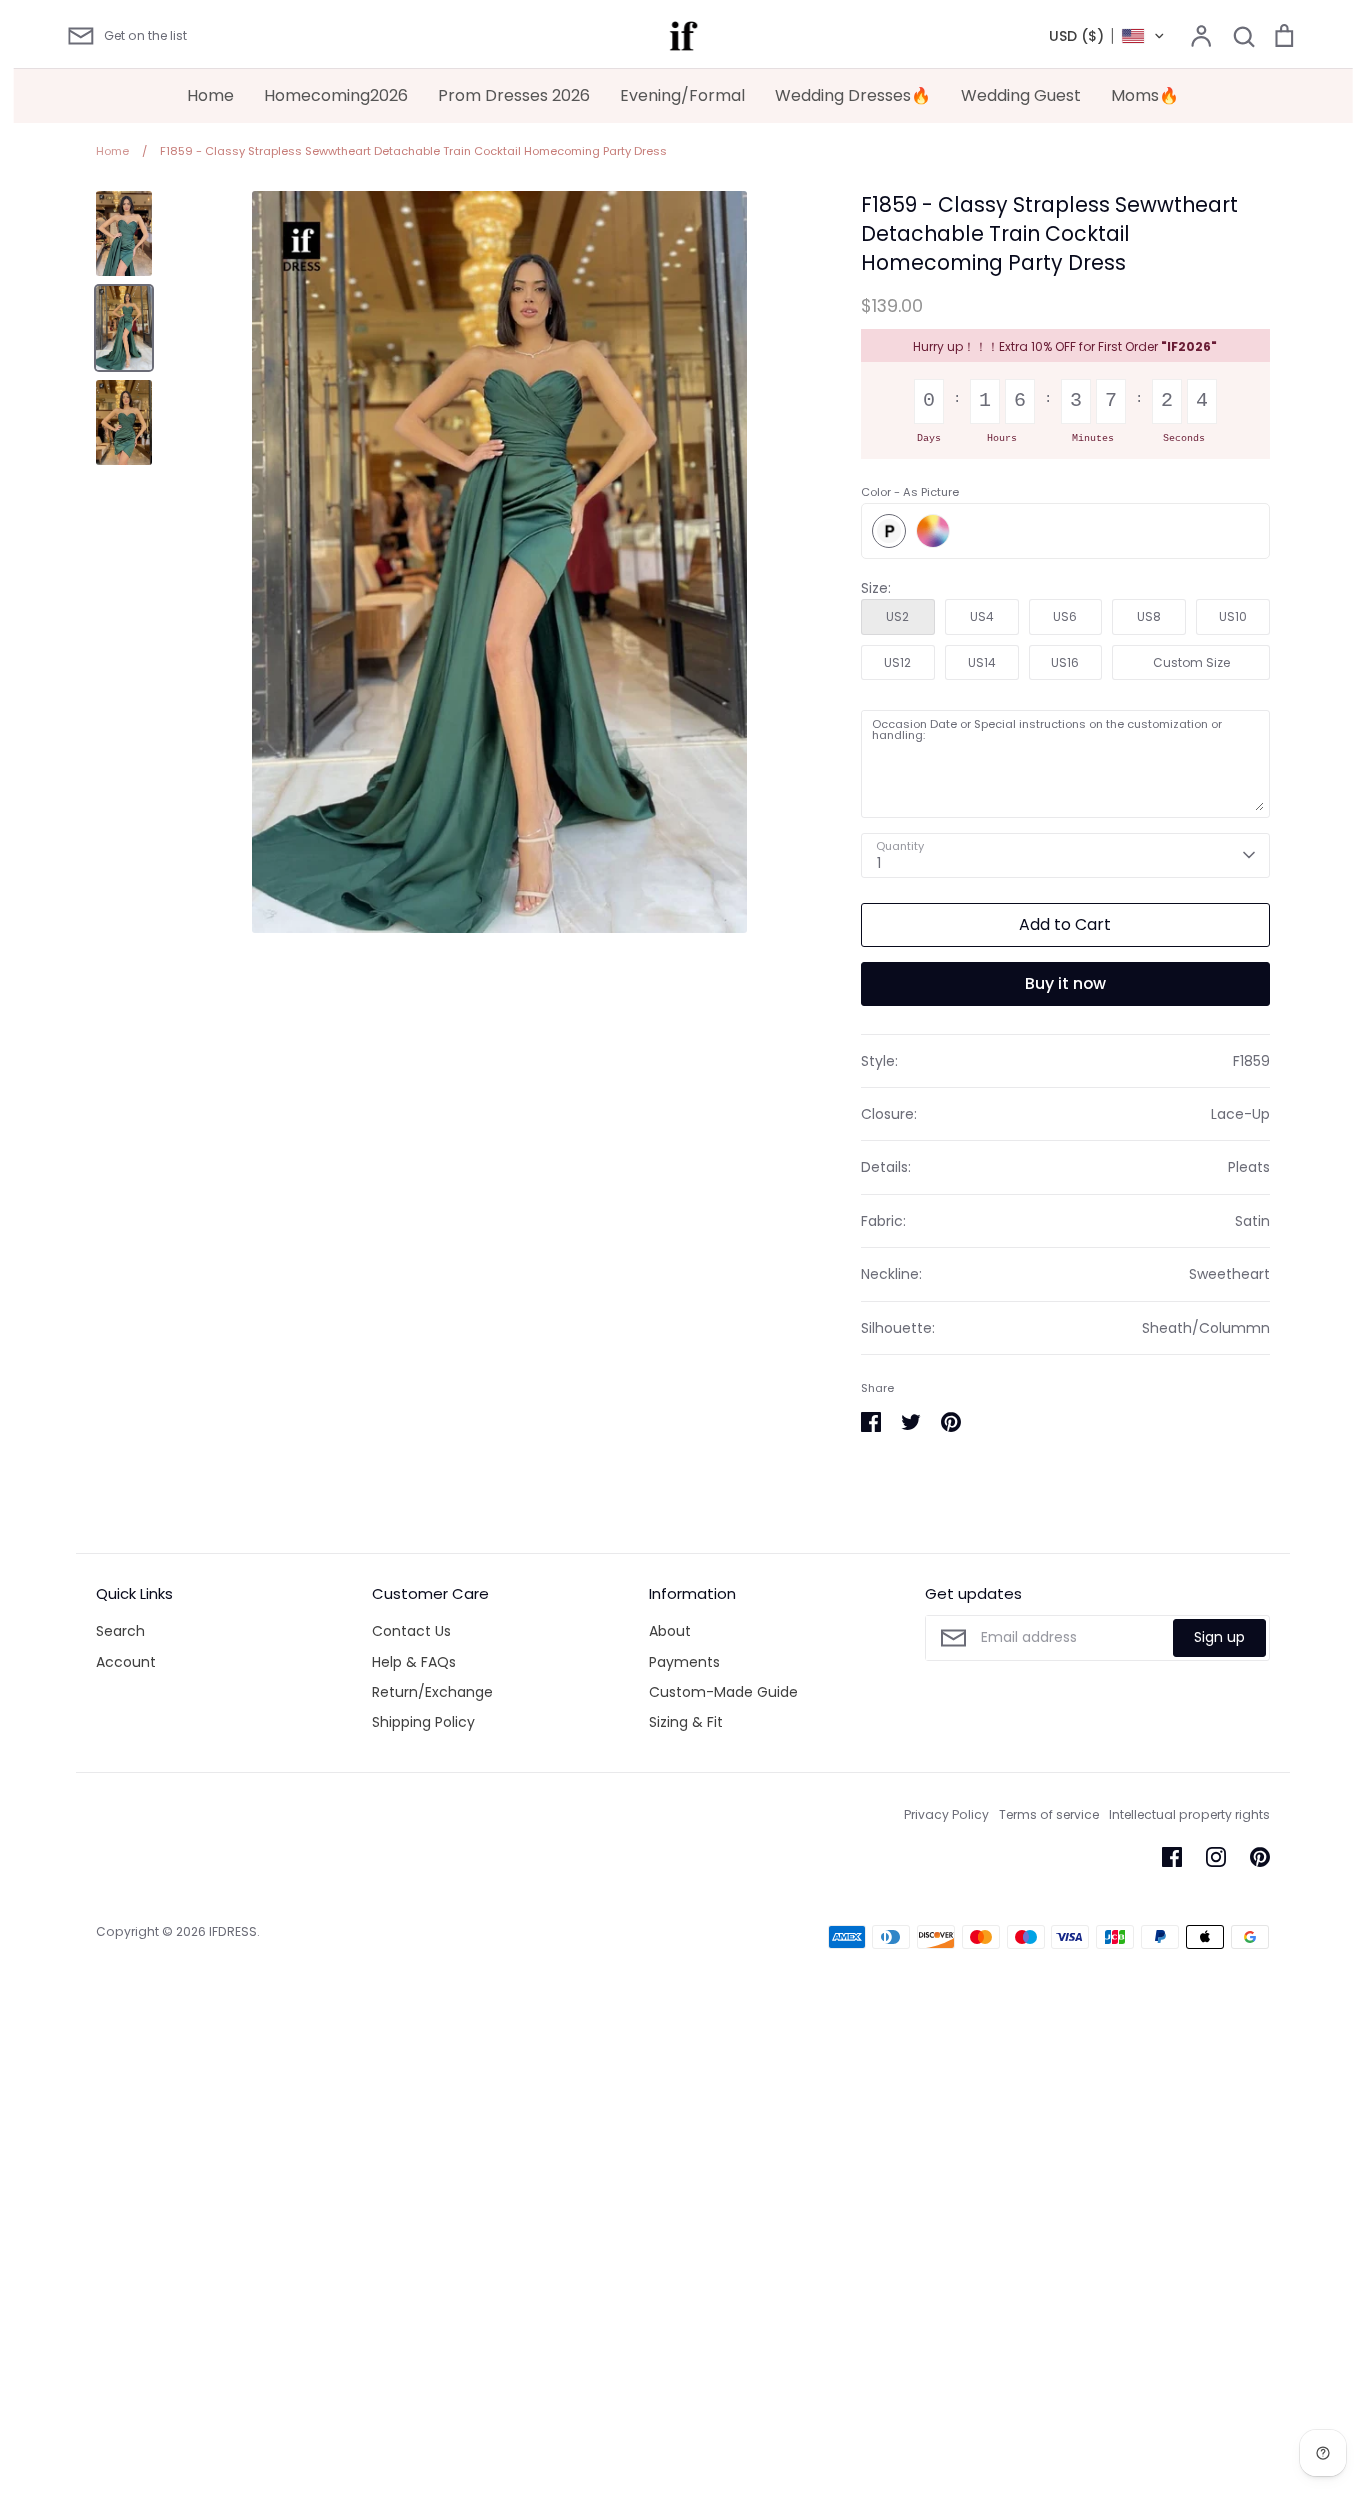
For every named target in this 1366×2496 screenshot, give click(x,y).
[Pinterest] (1260, 1857)
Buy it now (1065, 983)
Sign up (1219, 1637)
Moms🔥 (1145, 95)
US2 (897, 616)
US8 (1149, 616)
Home (210, 95)
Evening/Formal (682, 95)
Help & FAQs (414, 1662)
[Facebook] (1172, 1857)
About (670, 1631)
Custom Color (933, 531)
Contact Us (411, 1631)
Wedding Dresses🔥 (853, 95)
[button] (1107, 36)
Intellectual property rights (1189, 1814)
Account (126, 1662)
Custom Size (1191, 662)
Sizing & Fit (686, 1722)
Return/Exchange (432, 1692)
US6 (1065, 616)
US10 (1233, 616)
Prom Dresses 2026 (514, 95)
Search (120, 1631)
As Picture (889, 531)
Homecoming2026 (336, 95)
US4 (982, 616)
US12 (897, 662)
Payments (684, 1662)
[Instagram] (1216, 1857)
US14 (982, 662)
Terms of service (1049, 1814)
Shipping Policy (423, 1722)
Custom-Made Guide (723, 1692)
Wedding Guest (1021, 95)
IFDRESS (233, 1931)
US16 (1065, 662)
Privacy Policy (946, 1814)
